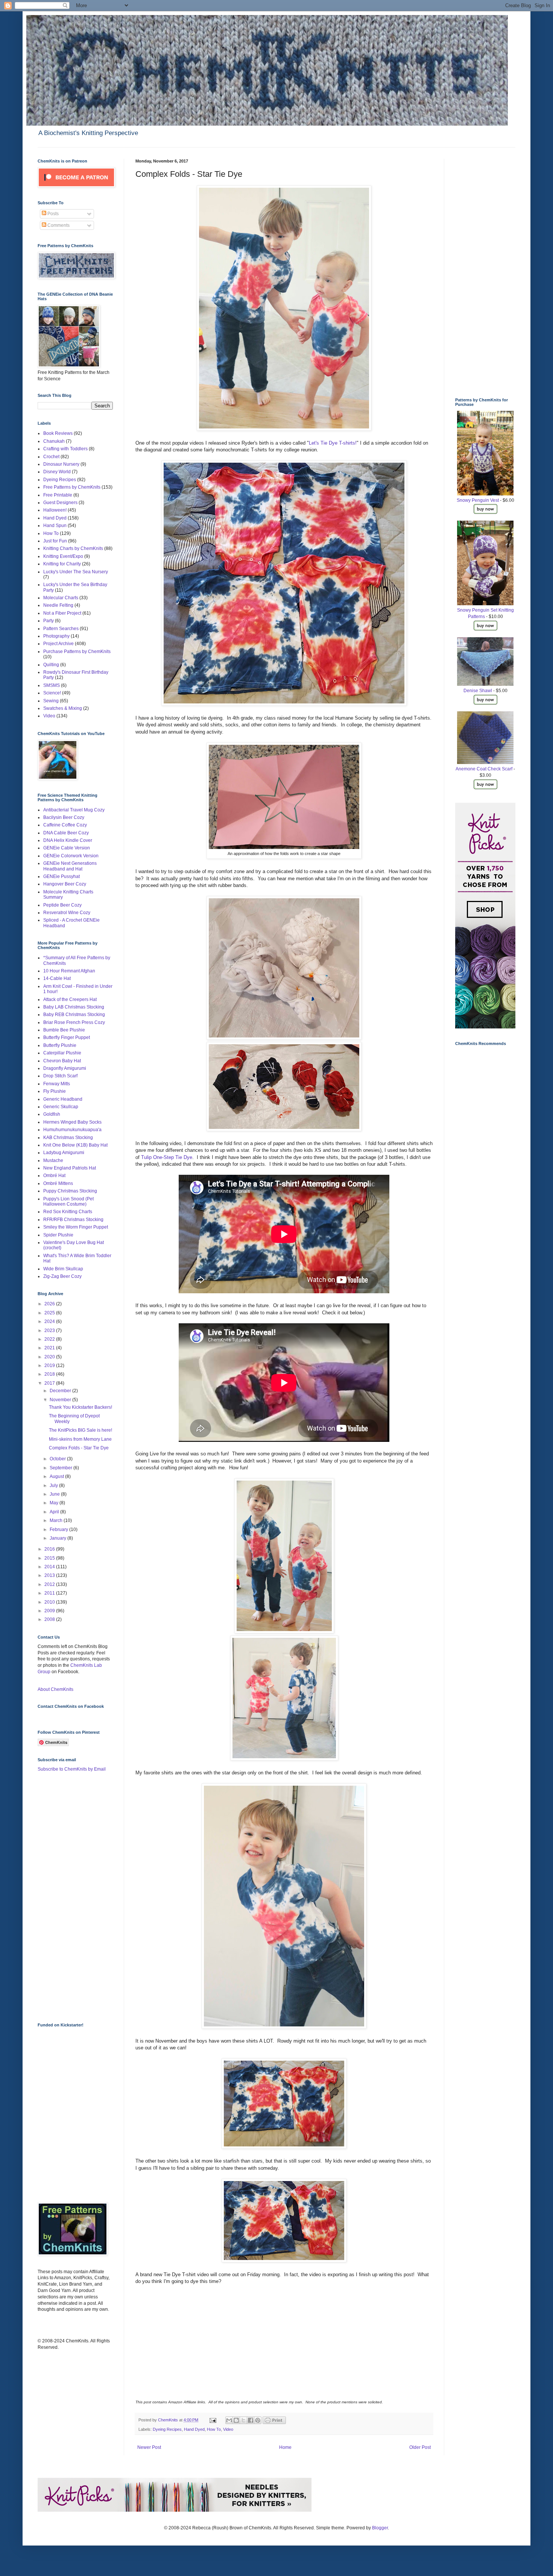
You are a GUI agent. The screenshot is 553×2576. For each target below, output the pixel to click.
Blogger (380, 2528)
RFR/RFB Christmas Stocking (73, 1220)
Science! (52, 693)
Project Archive (58, 644)
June (55, 1494)
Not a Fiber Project (62, 613)
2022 (50, 1339)
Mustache (53, 1160)
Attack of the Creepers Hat (70, 999)
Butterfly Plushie (60, 1045)
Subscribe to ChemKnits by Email (72, 1769)
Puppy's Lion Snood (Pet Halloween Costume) (68, 1201)
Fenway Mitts (57, 1084)
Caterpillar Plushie (62, 1053)
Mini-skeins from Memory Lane (80, 1439)
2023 (50, 1331)
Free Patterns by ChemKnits (72, 487)
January (58, 1538)
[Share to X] (243, 2420)
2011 (50, 1593)
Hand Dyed (194, 2429)
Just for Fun (55, 541)
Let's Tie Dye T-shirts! (333, 443)
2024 (50, 1321)
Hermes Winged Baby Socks (72, 1122)
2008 (50, 1619)
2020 (50, 1357)
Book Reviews (58, 433)
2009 (50, 1611)
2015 (50, 1558)
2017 (50, 1383)
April (55, 1512)
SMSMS (52, 685)
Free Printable (58, 495)
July (54, 1485)
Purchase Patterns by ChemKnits (77, 652)
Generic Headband (63, 1099)
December (61, 1391)
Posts (52, 214)
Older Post (420, 2447)
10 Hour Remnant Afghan (69, 971)
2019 (50, 1365)
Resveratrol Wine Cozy (67, 913)
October (58, 1459)
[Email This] (229, 2420)
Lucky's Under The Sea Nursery (76, 572)
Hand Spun (55, 526)
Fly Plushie (55, 1091)
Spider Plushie (58, 1235)
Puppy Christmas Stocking (70, 1191)
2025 (50, 1313)
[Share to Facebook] (251, 2420)
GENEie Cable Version (67, 848)
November (61, 1400)
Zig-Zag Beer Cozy (62, 1276)
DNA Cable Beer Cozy (66, 833)
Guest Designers (60, 503)
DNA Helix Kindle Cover (68, 840)
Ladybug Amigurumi (64, 1153)
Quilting (51, 665)
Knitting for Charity (62, 564)
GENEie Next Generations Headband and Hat (70, 866)
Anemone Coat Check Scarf (484, 769)
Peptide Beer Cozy (62, 905)
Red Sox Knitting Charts (68, 1212)
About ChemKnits (55, 1689)
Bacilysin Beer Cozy (64, 817)
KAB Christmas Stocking (68, 1138)
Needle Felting (58, 605)
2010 (50, 1602)
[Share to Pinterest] (258, 2420)
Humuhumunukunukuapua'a (72, 1130)
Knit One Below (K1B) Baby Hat (75, 1145)
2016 (50, 1549)
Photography (56, 636)
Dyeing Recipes (167, 2429)
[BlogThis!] (236, 2420)
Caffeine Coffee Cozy (65, 825)
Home (285, 2447)
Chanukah (54, 441)
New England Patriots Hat (70, 1168)
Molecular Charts (61, 598)
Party (49, 621)
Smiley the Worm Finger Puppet (76, 1227)
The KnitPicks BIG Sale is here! (81, 1430)
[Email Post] (213, 2420)
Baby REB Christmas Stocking (74, 1015)
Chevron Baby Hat (62, 1061)
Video (228, 2429)
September (62, 1468)
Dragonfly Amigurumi (65, 1068)
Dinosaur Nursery (61, 464)
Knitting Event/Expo (63, 556)
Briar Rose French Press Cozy (74, 1022)
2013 (50, 1575)
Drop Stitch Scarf (60, 1076)
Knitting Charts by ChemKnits (73, 548)
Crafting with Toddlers (65, 449)
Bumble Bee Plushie (64, 1030)
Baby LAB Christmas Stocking (74, 1007)
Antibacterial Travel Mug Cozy (74, 810)
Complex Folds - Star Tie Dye (79, 1448)
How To (214, 2429)
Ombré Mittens (58, 1183)
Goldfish (52, 1114)
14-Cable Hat (57, 978)
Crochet (51, 457)
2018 (50, 1374)
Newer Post (149, 2447)
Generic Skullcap (61, 1107)
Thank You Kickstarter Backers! (81, 1407)
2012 (50, 1584)
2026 (50, 1304)
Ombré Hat (54, 1176)
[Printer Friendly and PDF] (274, 2423)
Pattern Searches (61, 629)
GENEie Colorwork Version (71, 856)
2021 (50, 1348)
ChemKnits (169, 2420)
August (57, 1476)
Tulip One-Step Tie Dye (167, 1157)
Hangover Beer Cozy (65, 884)
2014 (50, 1567)
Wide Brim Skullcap (63, 1269)
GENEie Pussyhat (62, 876)
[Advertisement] (68, 1897)
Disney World (57, 472)
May (55, 1503)
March (57, 1520)
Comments (58, 225)
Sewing (51, 701)
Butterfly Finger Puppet (67, 1037)
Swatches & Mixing (63, 708)
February (59, 1529)
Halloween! (55, 510)
